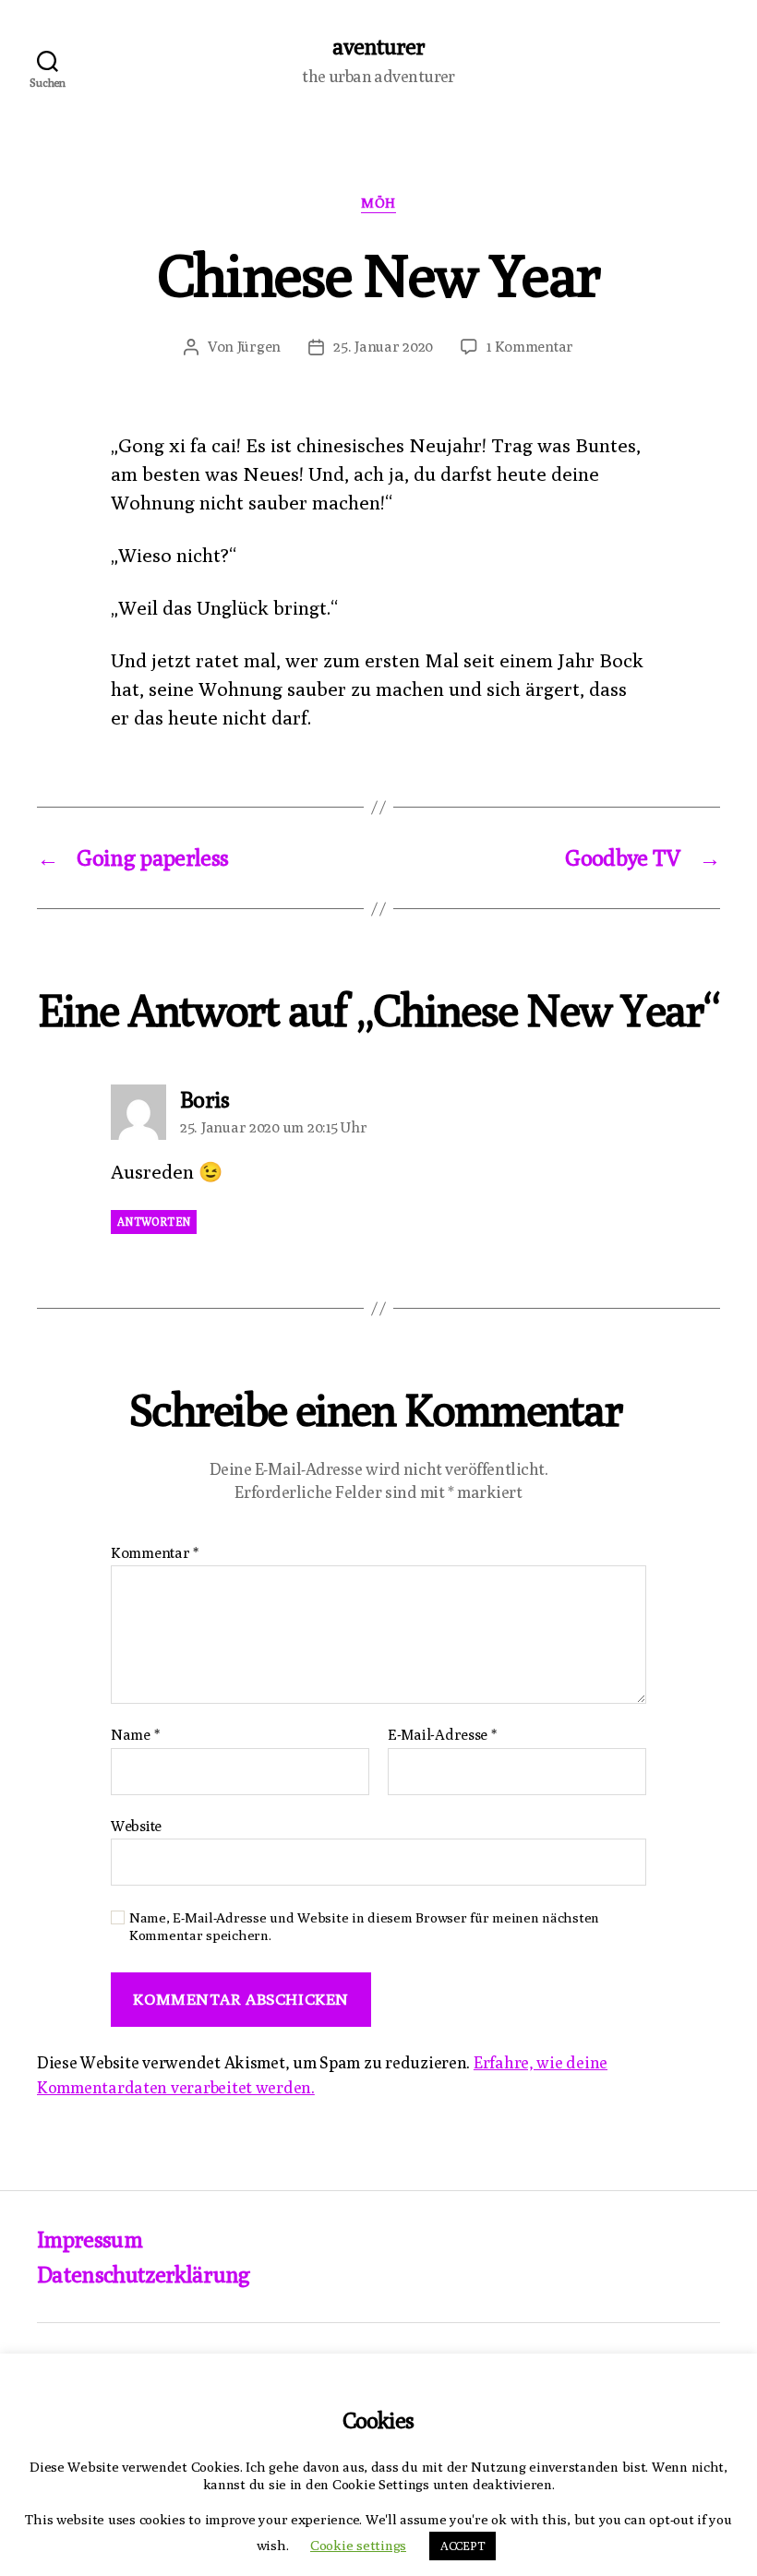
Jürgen (259, 347)
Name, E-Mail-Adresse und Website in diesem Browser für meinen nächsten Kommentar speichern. (364, 1926)
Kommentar (155, 1553)
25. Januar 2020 (383, 347)
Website (136, 1826)
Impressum (90, 2239)
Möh (378, 203)
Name (135, 1735)
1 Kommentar (530, 347)
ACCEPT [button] (463, 2546)
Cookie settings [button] (358, 2545)
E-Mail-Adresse (442, 1735)
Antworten (154, 1222)
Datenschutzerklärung (144, 2274)
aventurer (378, 46)
